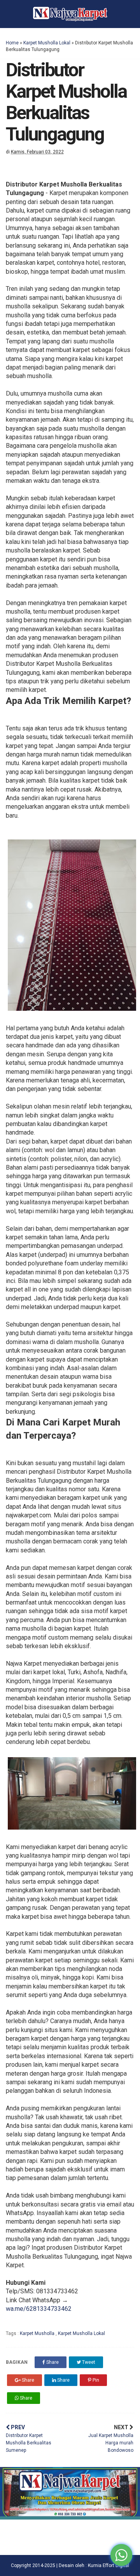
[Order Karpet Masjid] (70, 2517)
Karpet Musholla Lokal (47, 43)
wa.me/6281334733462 (39, 2309)
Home (12, 43)
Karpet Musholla (38, 2333)
